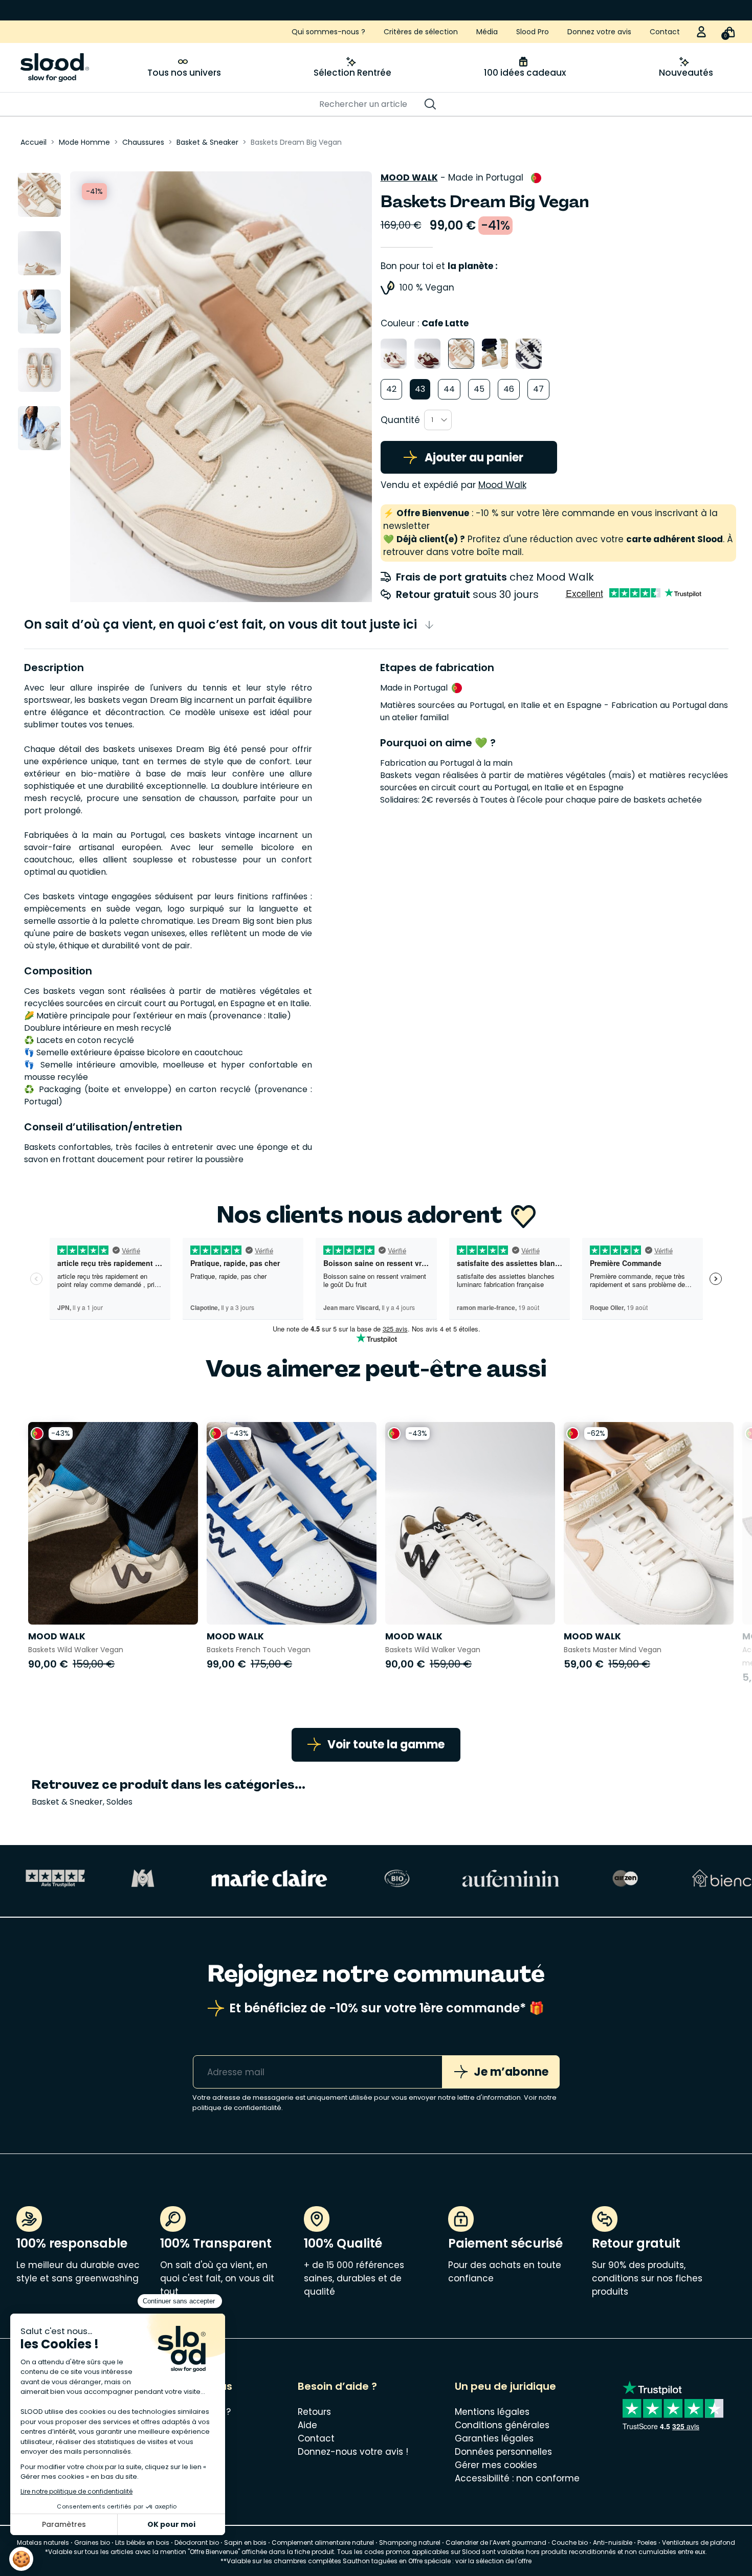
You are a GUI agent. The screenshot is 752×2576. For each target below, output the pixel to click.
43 (420, 389)
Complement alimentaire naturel (323, 2542)
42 (391, 389)
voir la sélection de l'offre (493, 2561)
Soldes (119, 1802)
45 (479, 389)
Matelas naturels (43, 2542)
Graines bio (92, 2542)
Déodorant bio (197, 2542)
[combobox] (438, 420)
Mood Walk (409, 177)
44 (449, 389)
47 (538, 389)
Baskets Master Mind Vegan (613, 1650)
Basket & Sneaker (67, 1802)
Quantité (400, 420)
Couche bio (570, 2542)
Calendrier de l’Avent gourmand (497, 2542)
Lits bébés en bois (142, 2542)
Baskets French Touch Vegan (259, 1650)
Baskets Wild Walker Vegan (76, 1650)
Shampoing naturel (410, 2542)
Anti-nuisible (613, 2542)
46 (509, 389)
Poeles (647, 2542)
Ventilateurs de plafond (699, 2542)
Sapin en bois (245, 2542)
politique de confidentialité (237, 2108)
